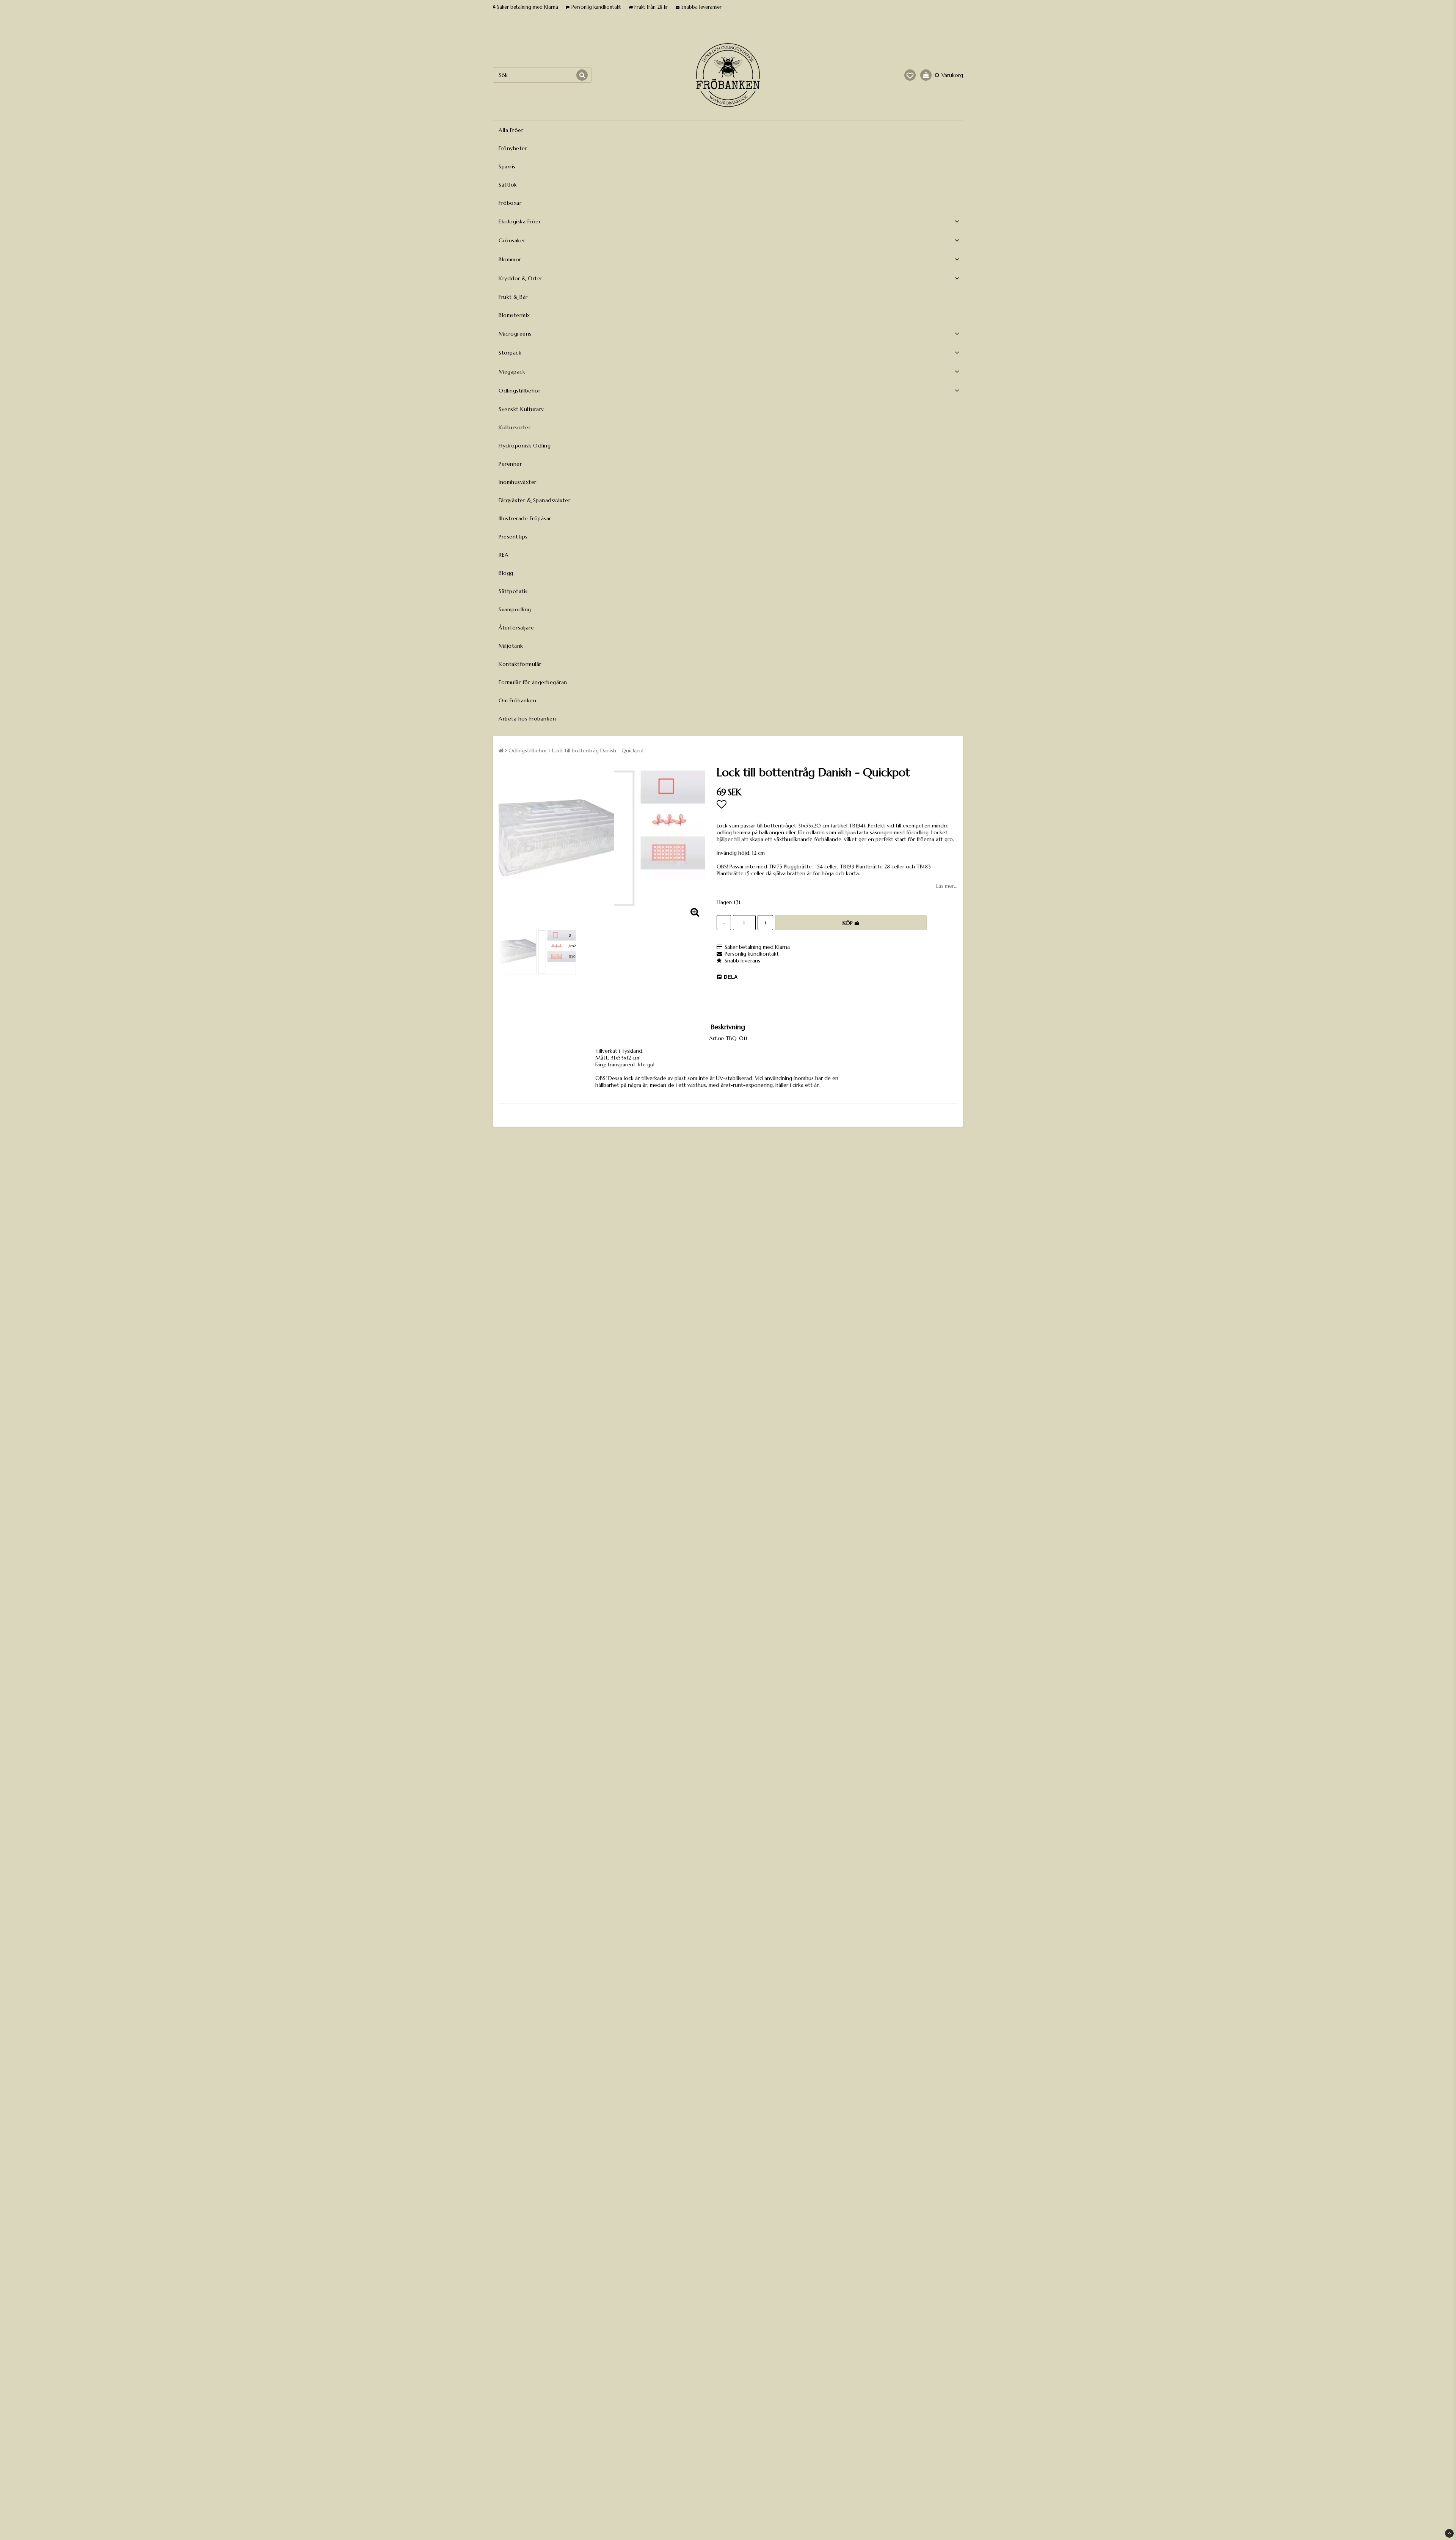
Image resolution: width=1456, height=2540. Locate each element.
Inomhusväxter (518, 482)
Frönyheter (513, 148)
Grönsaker (512, 240)
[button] (910, 75)
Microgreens (515, 334)
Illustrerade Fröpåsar (525, 518)
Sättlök (508, 185)
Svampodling (515, 609)
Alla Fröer (511, 130)
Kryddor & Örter (521, 278)
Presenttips (513, 537)
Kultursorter (515, 427)
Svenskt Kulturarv (521, 409)
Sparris (507, 166)
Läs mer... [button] (947, 886)
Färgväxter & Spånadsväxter (534, 500)
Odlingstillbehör (519, 391)
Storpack (510, 353)
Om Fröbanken (517, 700)
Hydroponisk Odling (525, 446)
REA (504, 555)
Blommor (510, 259)
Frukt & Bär (513, 297)
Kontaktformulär (520, 664)
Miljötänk (511, 646)
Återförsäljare (516, 628)
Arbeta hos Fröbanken (527, 719)
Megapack (512, 372)
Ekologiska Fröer (520, 221)
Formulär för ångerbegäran (533, 682)
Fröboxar (510, 203)
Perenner (510, 464)
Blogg (506, 573)
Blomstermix (514, 315)
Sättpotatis (513, 591)
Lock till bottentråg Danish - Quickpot (598, 750)
